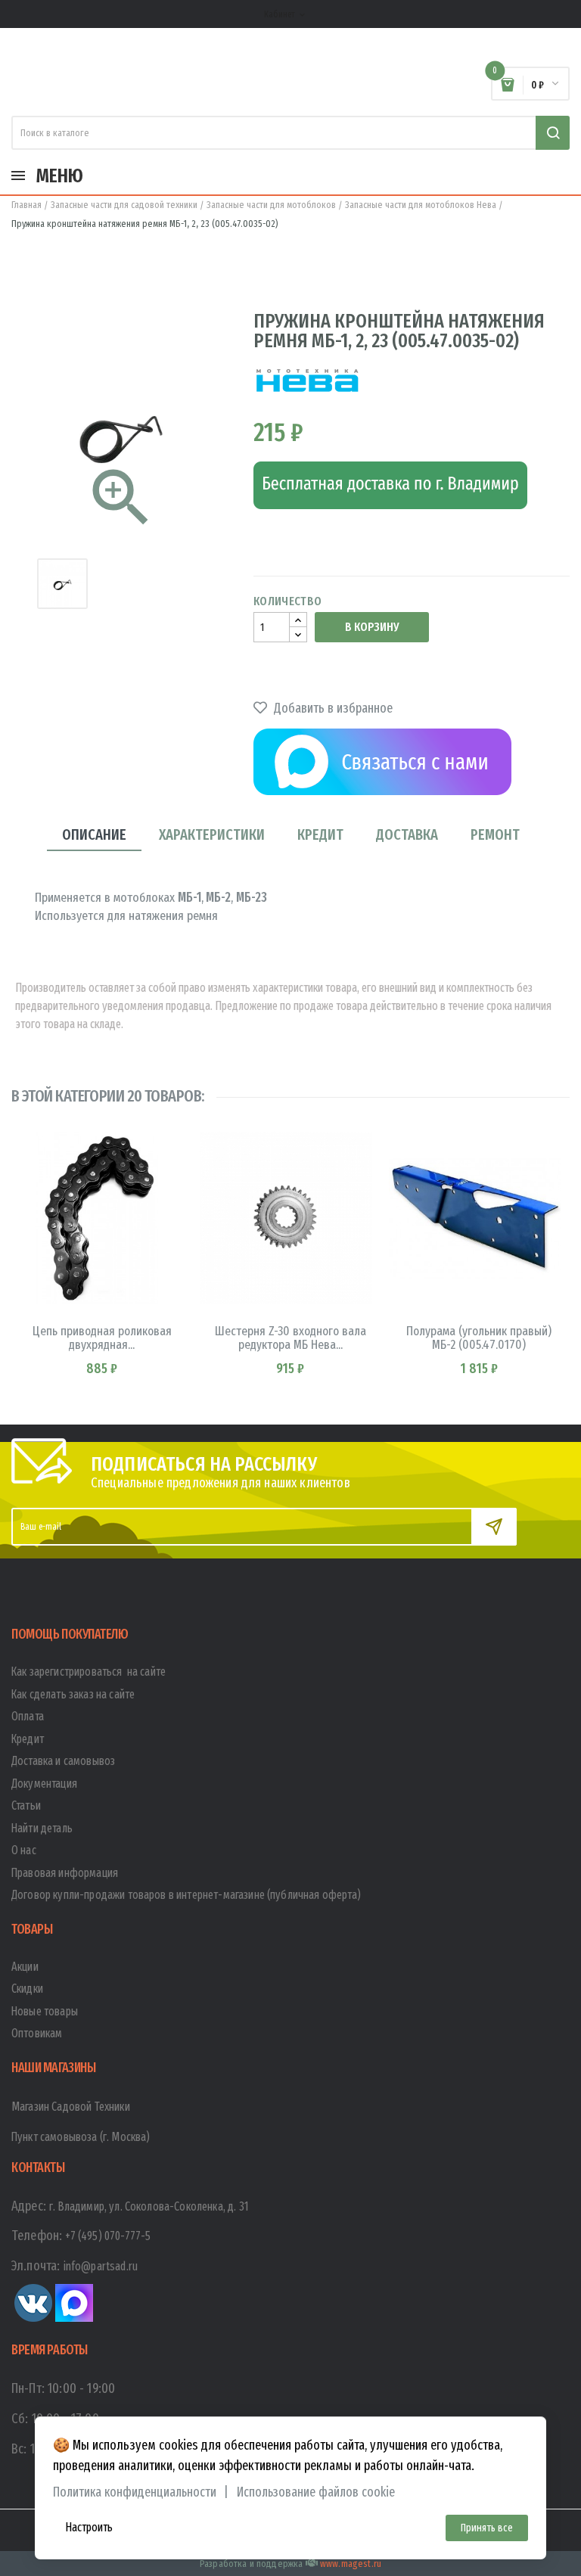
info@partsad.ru (101, 2266)
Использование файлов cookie (316, 2492)
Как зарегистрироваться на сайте (89, 1672)
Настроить (89, 2527)
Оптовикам (37, 2033)
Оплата (28, 1716)
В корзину (372, 627)
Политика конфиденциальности (135, 2492)
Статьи (26, 1805)
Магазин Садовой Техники (71, 2107)
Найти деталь (42, 1828)
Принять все (487, 2528)
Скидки (27, 1989)
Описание (94, 834)
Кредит (320, 834)
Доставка (407, 834)
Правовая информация (65, 1873)
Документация (44, 1784)
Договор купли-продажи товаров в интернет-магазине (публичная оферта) (186, 1895)
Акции (25, 1967)
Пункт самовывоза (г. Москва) (81, 2137)
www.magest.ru (351, 2564)
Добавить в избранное (332, 708)
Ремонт (495, 834)
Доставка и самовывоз (63, 1761)
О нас (24, 1850)
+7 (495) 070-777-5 (108, 2236)
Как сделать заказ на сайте (73, 1694)
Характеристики (212, 834)
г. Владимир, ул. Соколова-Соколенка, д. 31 (149, 2206)
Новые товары (45, 2011)
